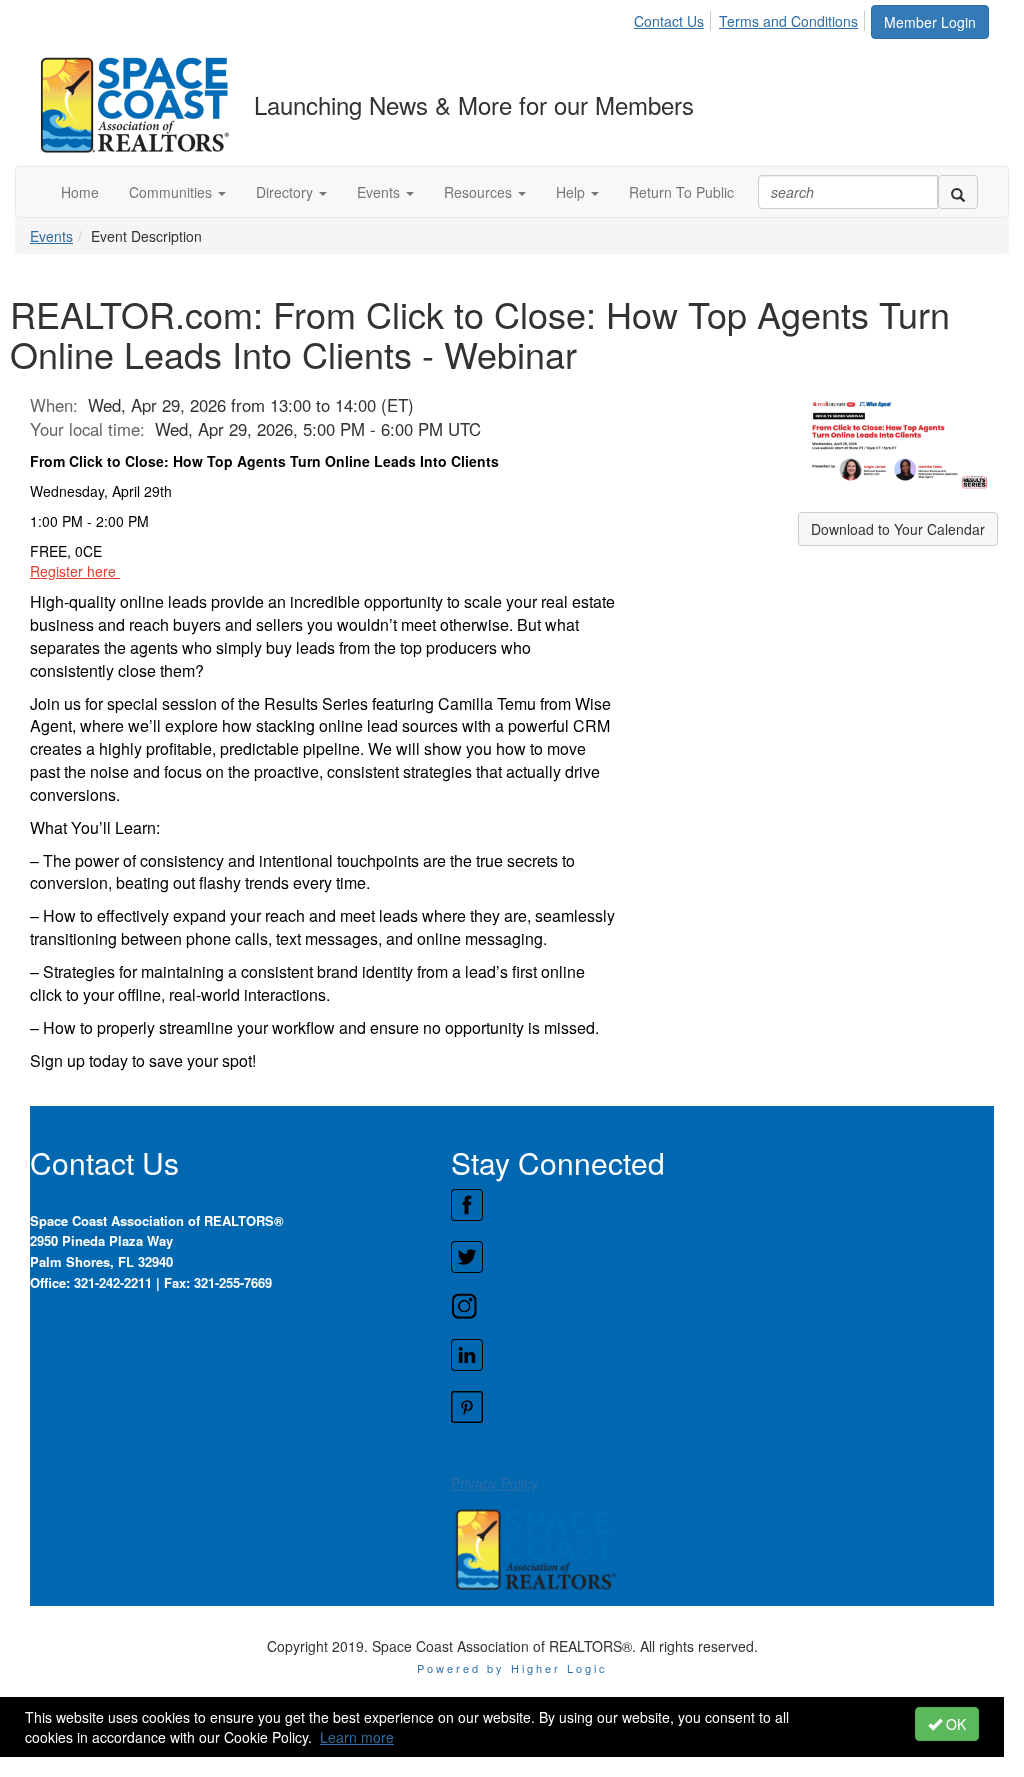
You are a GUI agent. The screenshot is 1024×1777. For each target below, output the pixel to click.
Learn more (357, 1737)
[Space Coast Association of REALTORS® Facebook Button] (722, 1205)
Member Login (930, 22)
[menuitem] (674, 18)
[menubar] (751, 18)
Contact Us (669, 21)
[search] (958, 192)
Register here (75, 571)
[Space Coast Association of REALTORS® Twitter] (722, 1257)
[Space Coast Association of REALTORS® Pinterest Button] (722, 1407)
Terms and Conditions (788, 21)
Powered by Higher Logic (512, 1668)
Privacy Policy (494, 1483)
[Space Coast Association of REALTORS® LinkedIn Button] (722, 1355)
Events (51, 236)
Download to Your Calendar (898, 529)
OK (954, 1724)
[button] (177, 192)
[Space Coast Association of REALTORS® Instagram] (722, 1306)
